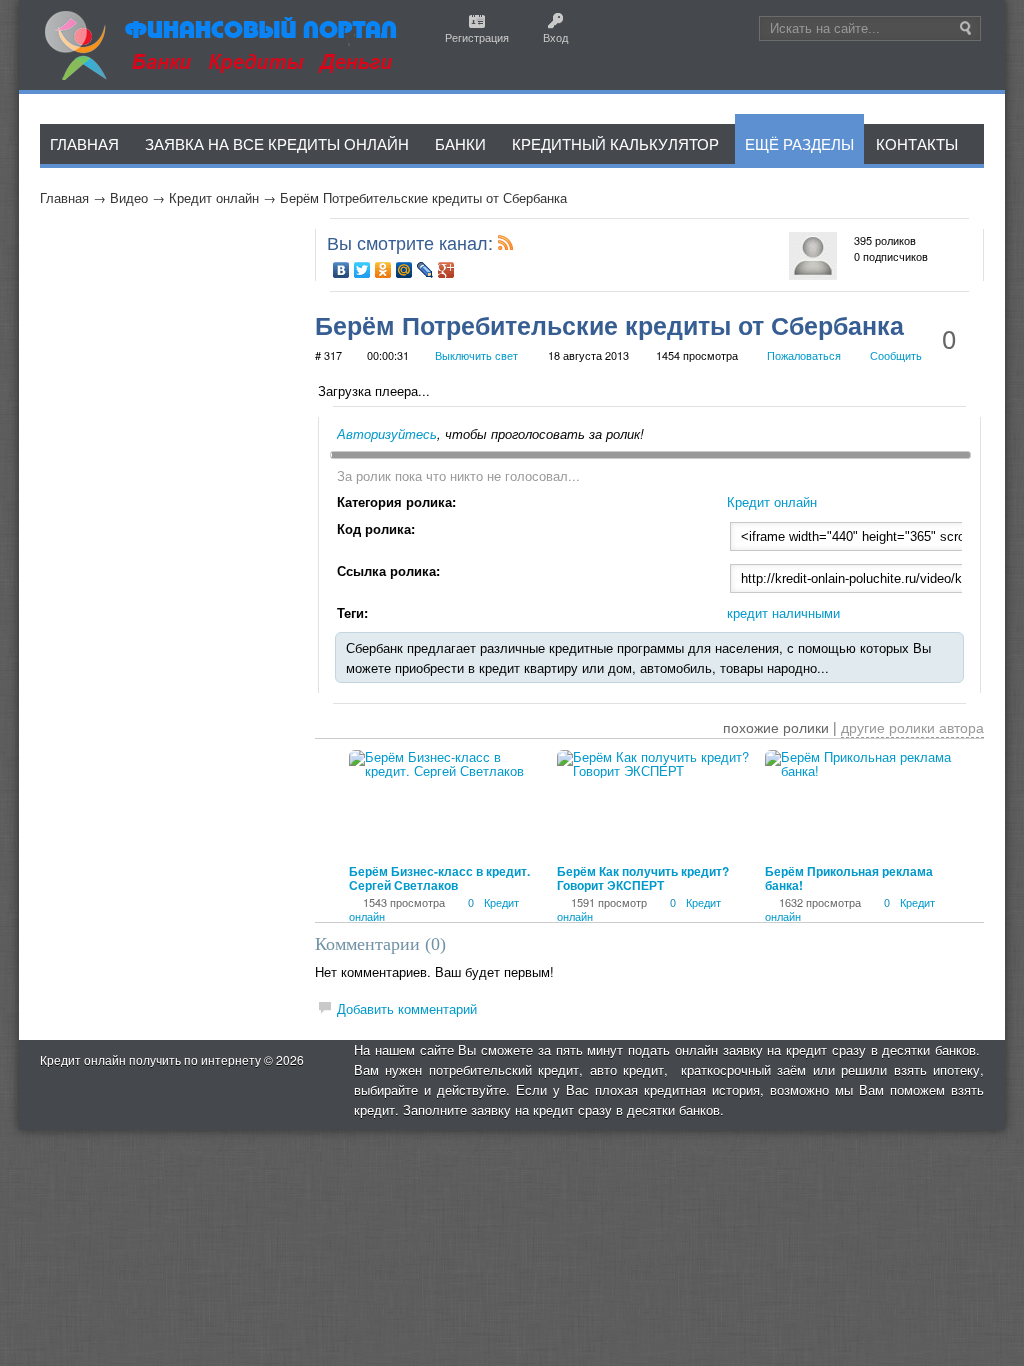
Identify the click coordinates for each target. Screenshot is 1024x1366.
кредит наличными (783, 612)
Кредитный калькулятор (615, 143)
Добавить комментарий (407, 1008)
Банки (460, 143)
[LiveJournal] (425, 270)
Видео (129, 197)
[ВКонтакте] (341, 270)
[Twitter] (362, 270)
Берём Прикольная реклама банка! (849, 878)
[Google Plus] (446, 270)
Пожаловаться (804, 355)
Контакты (917, 143)
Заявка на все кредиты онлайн (277, 143)
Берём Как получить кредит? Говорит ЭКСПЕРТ (643, 878)
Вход (555, 37)
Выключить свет (476, 355)
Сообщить (896, 355)
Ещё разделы (799, 143)
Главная (64, 197)
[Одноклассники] (383, 270)
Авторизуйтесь (387, 433)
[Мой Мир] (404, 270)
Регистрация (477, 37)
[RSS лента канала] (506, 246)
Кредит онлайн (214, 197)
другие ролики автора (912, 727)
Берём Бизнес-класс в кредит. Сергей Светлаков (439, 878)
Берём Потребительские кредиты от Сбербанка (423, 197)
